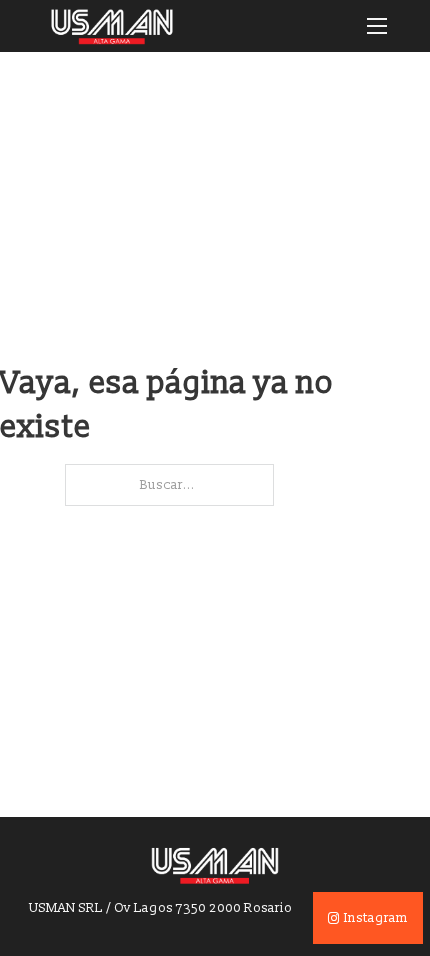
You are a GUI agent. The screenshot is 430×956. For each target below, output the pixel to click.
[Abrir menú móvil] (377, 26)
